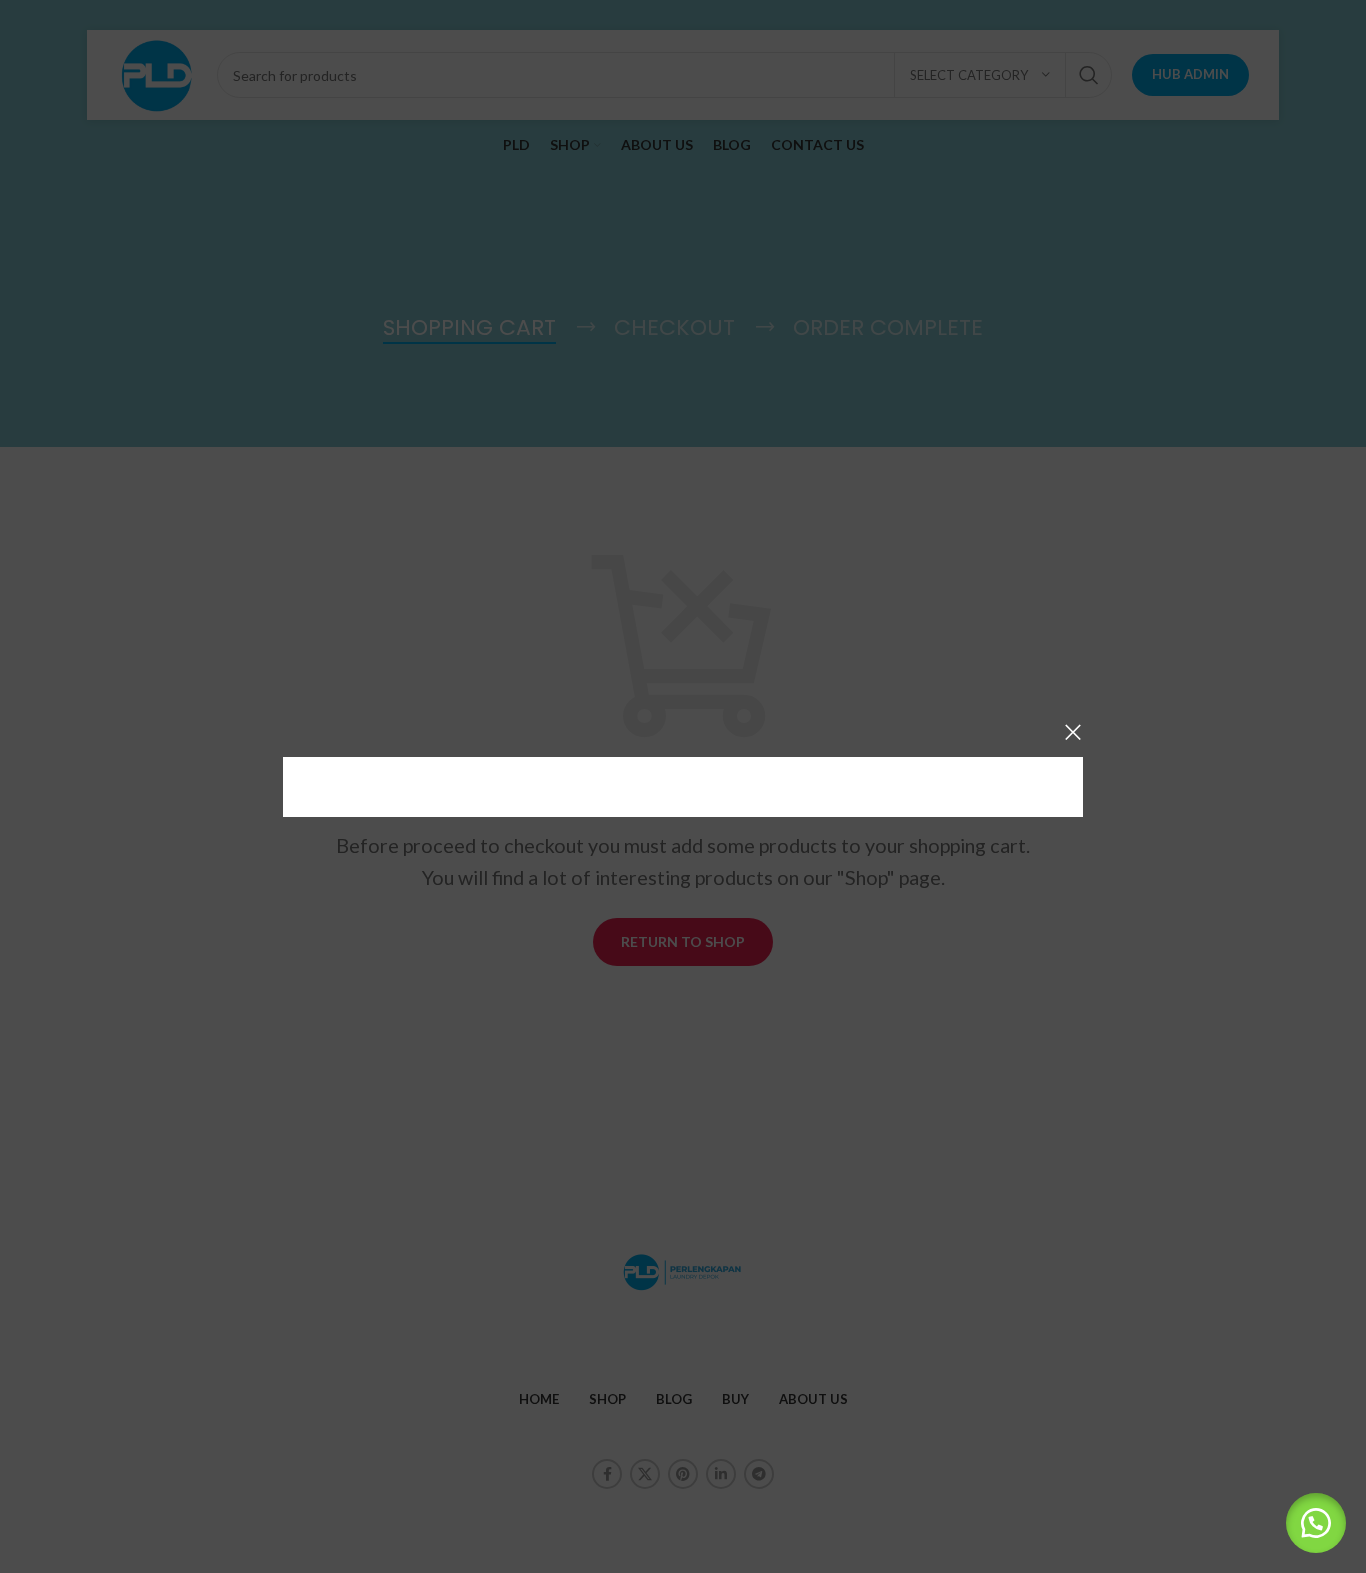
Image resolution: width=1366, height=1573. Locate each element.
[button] (1316, 1523)
